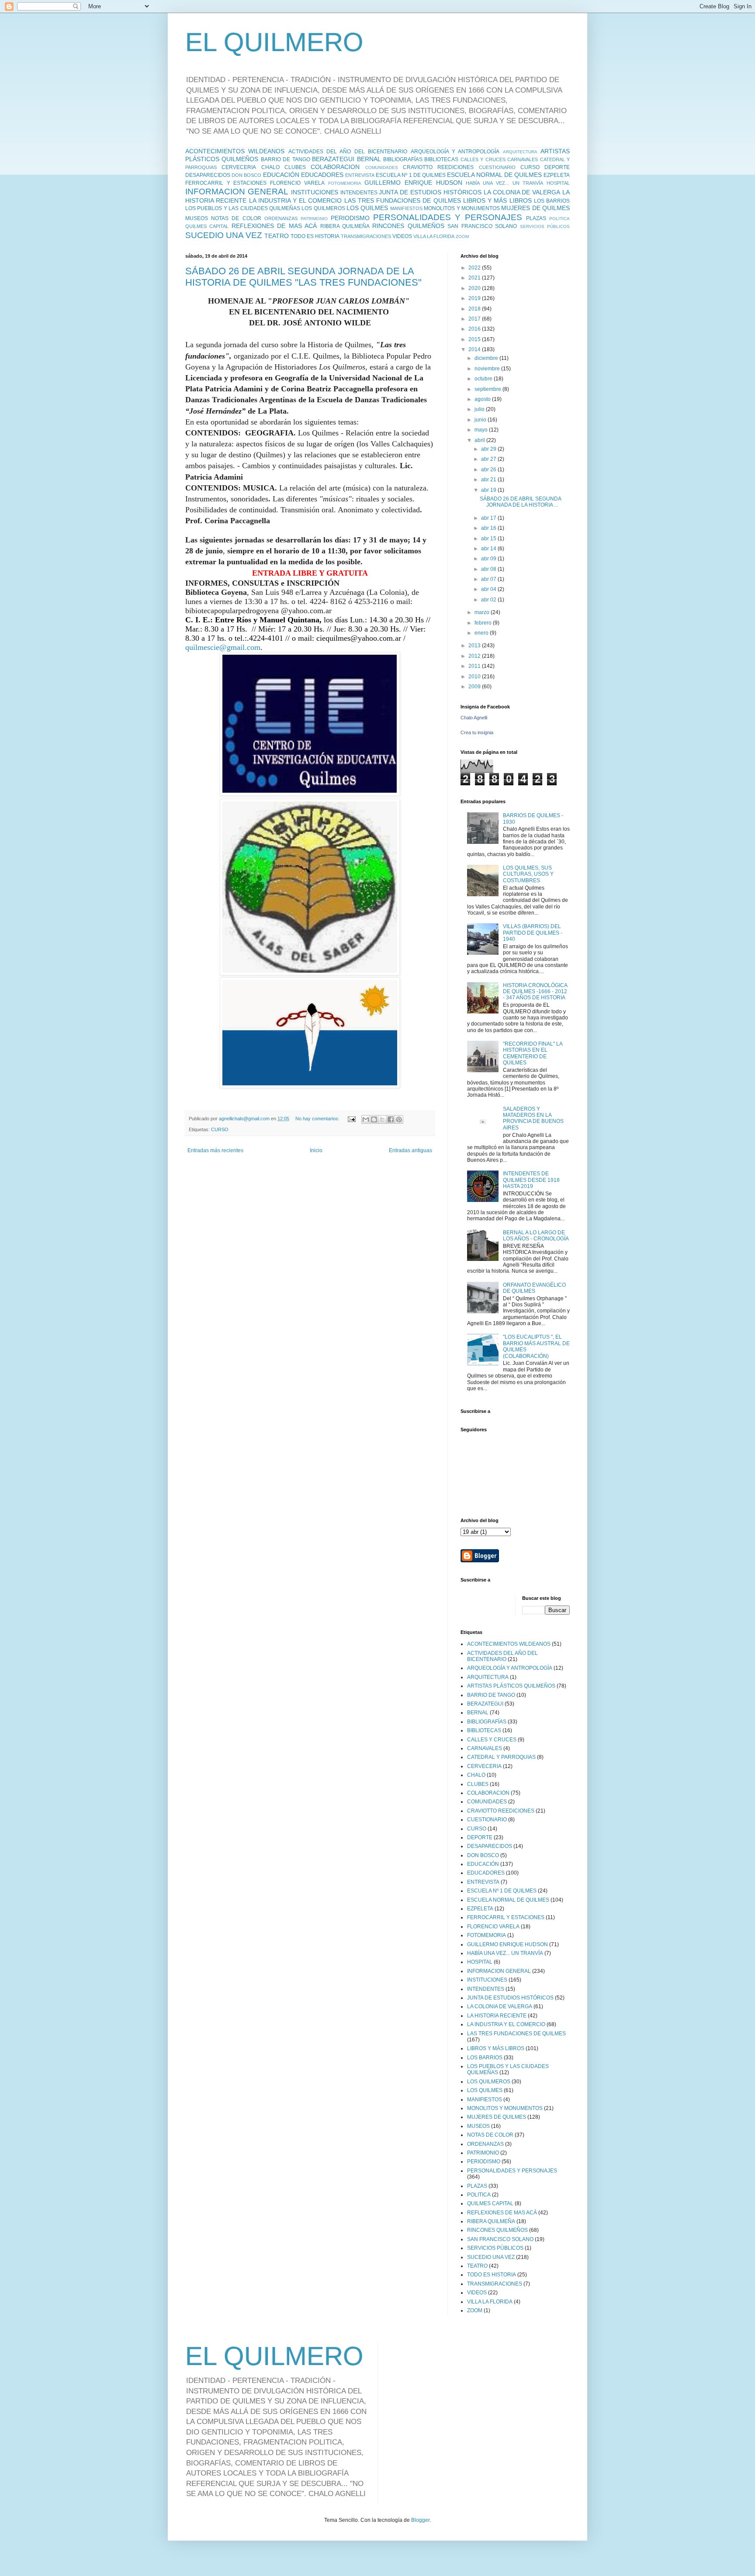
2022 (475, 268)
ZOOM (462, 237)
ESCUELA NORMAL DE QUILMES (494, 175)
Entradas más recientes (215, 1150)
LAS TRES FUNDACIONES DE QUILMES (403, 200)
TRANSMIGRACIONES (366, 236)
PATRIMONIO (314, 219)
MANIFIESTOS (406, 208)
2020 (475, 288)
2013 (475, 646)
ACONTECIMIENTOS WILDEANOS (235, 151)
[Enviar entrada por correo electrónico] (351, 1119)
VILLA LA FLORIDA (434, 236)
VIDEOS (402, 236)
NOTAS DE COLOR (236, 218)
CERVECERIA (239, 167)
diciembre (487, 358)
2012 (475, 656)
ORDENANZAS (281, 218)
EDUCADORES (322, 175)
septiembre (488, 389)
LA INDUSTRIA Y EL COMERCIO (296, 200)
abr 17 (489, 518)
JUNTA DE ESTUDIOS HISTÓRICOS (430, 192)
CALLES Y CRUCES (483, 159)
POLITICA (559, 219)
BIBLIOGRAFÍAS (403, 159)
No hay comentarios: (318, 1119)
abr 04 (489, 589)
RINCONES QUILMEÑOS (408, 226)
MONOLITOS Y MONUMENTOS (462, 208)
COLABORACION (335, 167)
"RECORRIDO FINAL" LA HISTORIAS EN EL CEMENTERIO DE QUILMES (533, 1053)
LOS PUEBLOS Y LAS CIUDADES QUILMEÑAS (243, 208)
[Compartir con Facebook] (391, 1119)
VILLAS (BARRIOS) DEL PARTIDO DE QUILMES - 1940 (533, 933)
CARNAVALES (523, 159)
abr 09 (489, 559)
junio (481, 420)
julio (480, 409)
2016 (475, 329)
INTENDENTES (359, 193)
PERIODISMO (350, 218)
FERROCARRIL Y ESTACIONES (226, 183)
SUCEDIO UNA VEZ (224, 235)
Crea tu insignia (477, 732)
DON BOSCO (246, 175)
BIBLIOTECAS (441, 159)
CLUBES (295, 167)
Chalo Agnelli (474, 718)
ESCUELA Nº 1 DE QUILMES (411, 175)
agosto (483, 399)
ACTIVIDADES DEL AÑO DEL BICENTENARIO (348, 152)
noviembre (488, 369)
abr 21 (489, 480)
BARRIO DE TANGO (286, 159)
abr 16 (489, 528)
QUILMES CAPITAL (207, 226)
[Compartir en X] (382, 1119)
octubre (484, 379)
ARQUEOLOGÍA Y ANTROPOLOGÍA (455, 152)
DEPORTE (557, 167)
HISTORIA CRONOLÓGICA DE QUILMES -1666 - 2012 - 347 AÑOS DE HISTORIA (535, 992)
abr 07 (489, 579)
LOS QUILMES (367, 208)
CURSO (530, 167)
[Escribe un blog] (374, 1119)
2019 (475, 298)
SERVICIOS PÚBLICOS (545, 226)
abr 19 (489, 490)
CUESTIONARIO (497, 167)
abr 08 (489, 569)
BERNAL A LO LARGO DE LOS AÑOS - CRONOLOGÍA (536, 1236)
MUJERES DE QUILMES (535, 208)
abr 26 (489, 470)
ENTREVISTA (360, 175)
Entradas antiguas (410, 1150)
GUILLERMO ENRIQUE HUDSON (413, 183)
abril (480, 440)
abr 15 (489, 539)
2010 (475, 677)
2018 (475, 309)
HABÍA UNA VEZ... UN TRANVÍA (504, 183)
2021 (475, 278)
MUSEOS (197, 218)
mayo (482, 430)
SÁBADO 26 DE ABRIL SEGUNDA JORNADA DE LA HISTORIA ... (520, 502)
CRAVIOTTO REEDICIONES (438, 167)
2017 (475, 319)
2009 (475, 687)
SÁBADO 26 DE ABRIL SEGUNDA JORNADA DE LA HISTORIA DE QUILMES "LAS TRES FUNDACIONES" (303, 277)
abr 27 (489, 459)
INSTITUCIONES (315, 192)
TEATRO (277, 236)
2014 (475, 349)
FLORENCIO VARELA (297, 183)
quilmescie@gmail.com (223, 647)
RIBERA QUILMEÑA (345, 226)
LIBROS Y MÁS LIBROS (497, 200)
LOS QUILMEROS (323, 208)
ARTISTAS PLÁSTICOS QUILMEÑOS (511, 1686)
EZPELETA (557, 175)
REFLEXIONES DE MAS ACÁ (274, 226)
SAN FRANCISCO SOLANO (482, 226)
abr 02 (489, 600)
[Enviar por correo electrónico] (366, 1119)
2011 (475, 666)
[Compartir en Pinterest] (399, 1119)
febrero (484, 623)
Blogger (420, 2520)
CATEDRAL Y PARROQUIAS (501, 1757)
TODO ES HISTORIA (315, 236)
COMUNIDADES (382, 167)
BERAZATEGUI (333, 159)
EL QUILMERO (274, 42)
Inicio (316, 1150)
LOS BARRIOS (552, 201)
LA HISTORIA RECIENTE (497, 2016)
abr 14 (489, 549)
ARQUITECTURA (520, 152)
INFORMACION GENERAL (237, 192)
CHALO (270, 167)
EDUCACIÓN (281, 175)
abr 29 (489, 449)
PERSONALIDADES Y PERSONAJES (447, 217)
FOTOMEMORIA (345, 183)
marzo (483, 612)
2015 (475, 339)
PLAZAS (536, 218)
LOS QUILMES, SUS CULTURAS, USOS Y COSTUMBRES (528, 874)
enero (482, 633)
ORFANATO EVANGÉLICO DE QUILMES (534, 1288)
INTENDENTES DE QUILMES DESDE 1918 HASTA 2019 (531, 1180)
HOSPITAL (558, 183)
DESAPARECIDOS (208, 175)
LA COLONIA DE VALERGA (522, 192)
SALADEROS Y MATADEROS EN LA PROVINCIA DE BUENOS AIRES (533, 1118)
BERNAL (369, 159)
